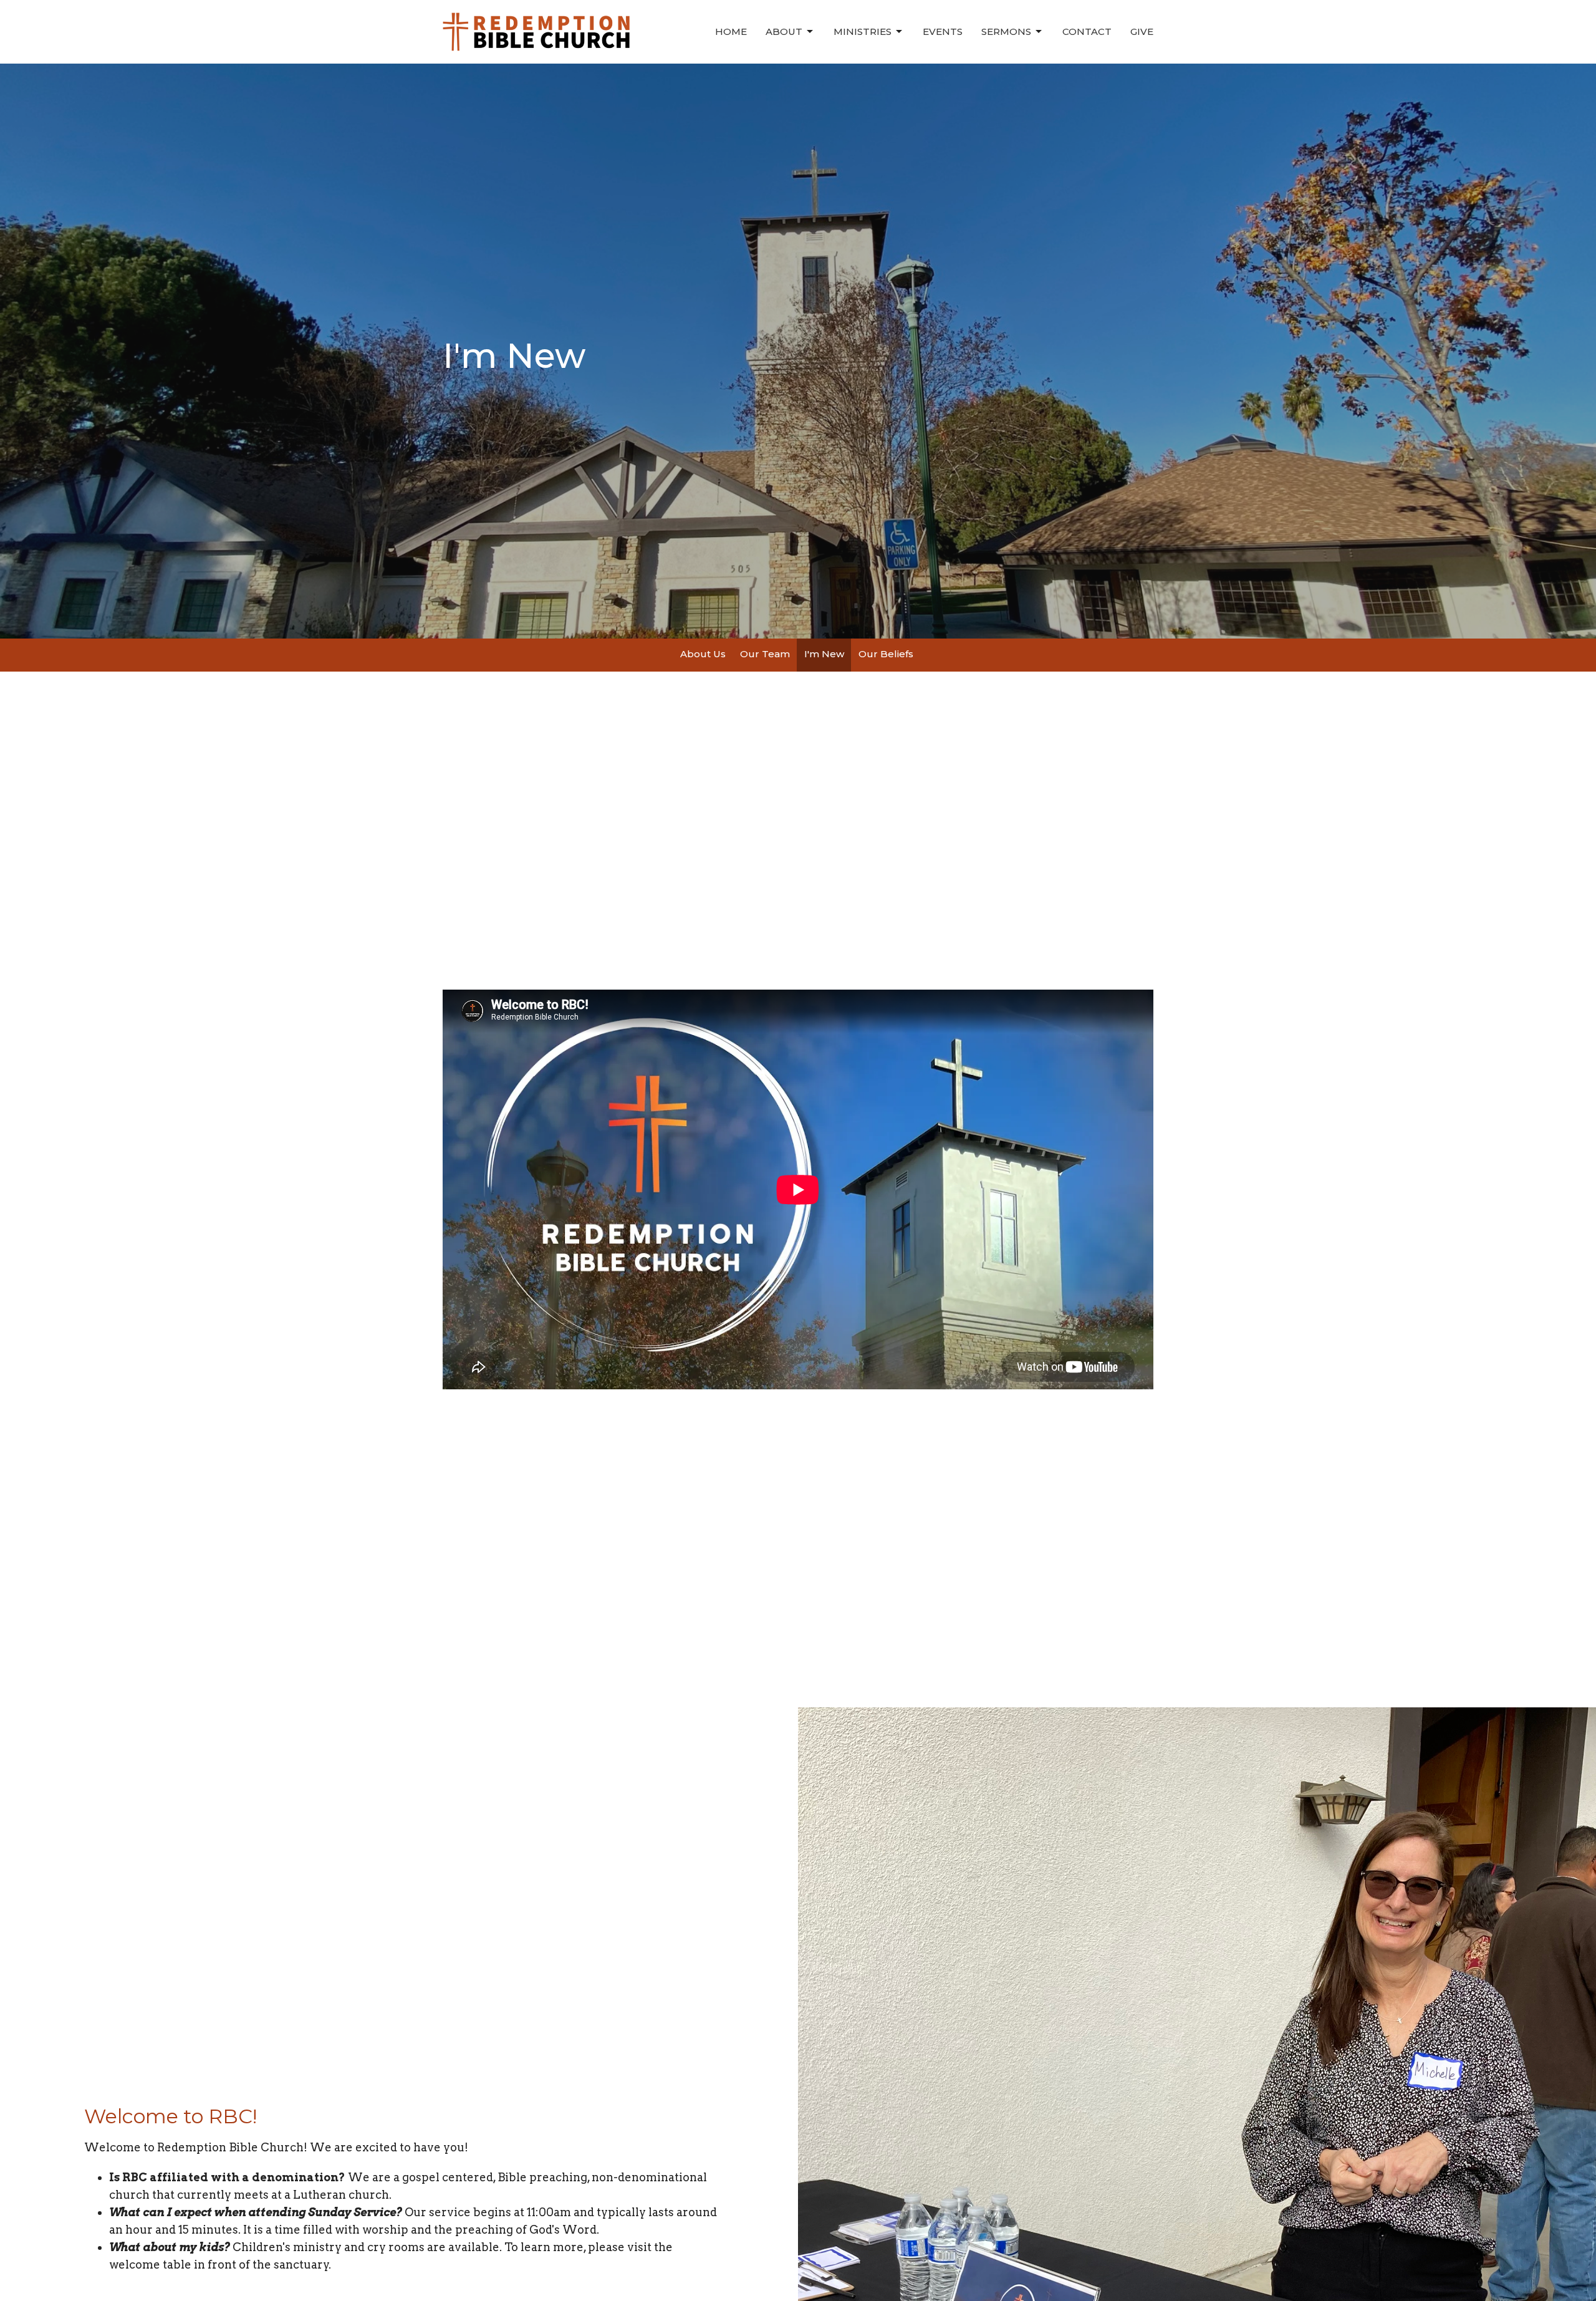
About (784, 31)
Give (1142, 31)
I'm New (824, 654)
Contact (1087, 31)
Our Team (765, 654)
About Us (703, 654)
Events (943, 31)
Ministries (863, 31)
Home (731, 31)
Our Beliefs (886, 654)
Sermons (1006, 31)
